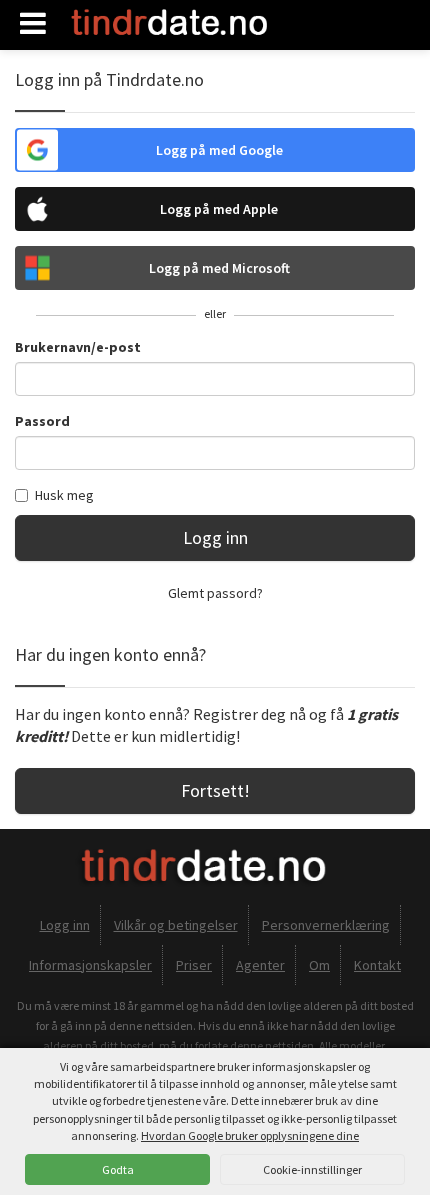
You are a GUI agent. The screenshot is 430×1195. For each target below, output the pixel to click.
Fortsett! (215, 790)
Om (319, 965)
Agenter (260, 965)
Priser (194, 965)
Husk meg (64, 495)
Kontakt (377, 965)
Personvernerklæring (326, 925)
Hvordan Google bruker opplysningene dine (250, 1135)
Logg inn (215, 537)
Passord (42, 421)
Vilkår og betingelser (176, 925)
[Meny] (33, 23)
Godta (118, 1169)
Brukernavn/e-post (78, 347)
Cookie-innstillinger (312, 1169)
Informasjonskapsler (90, 965)
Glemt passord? (215, 593)
